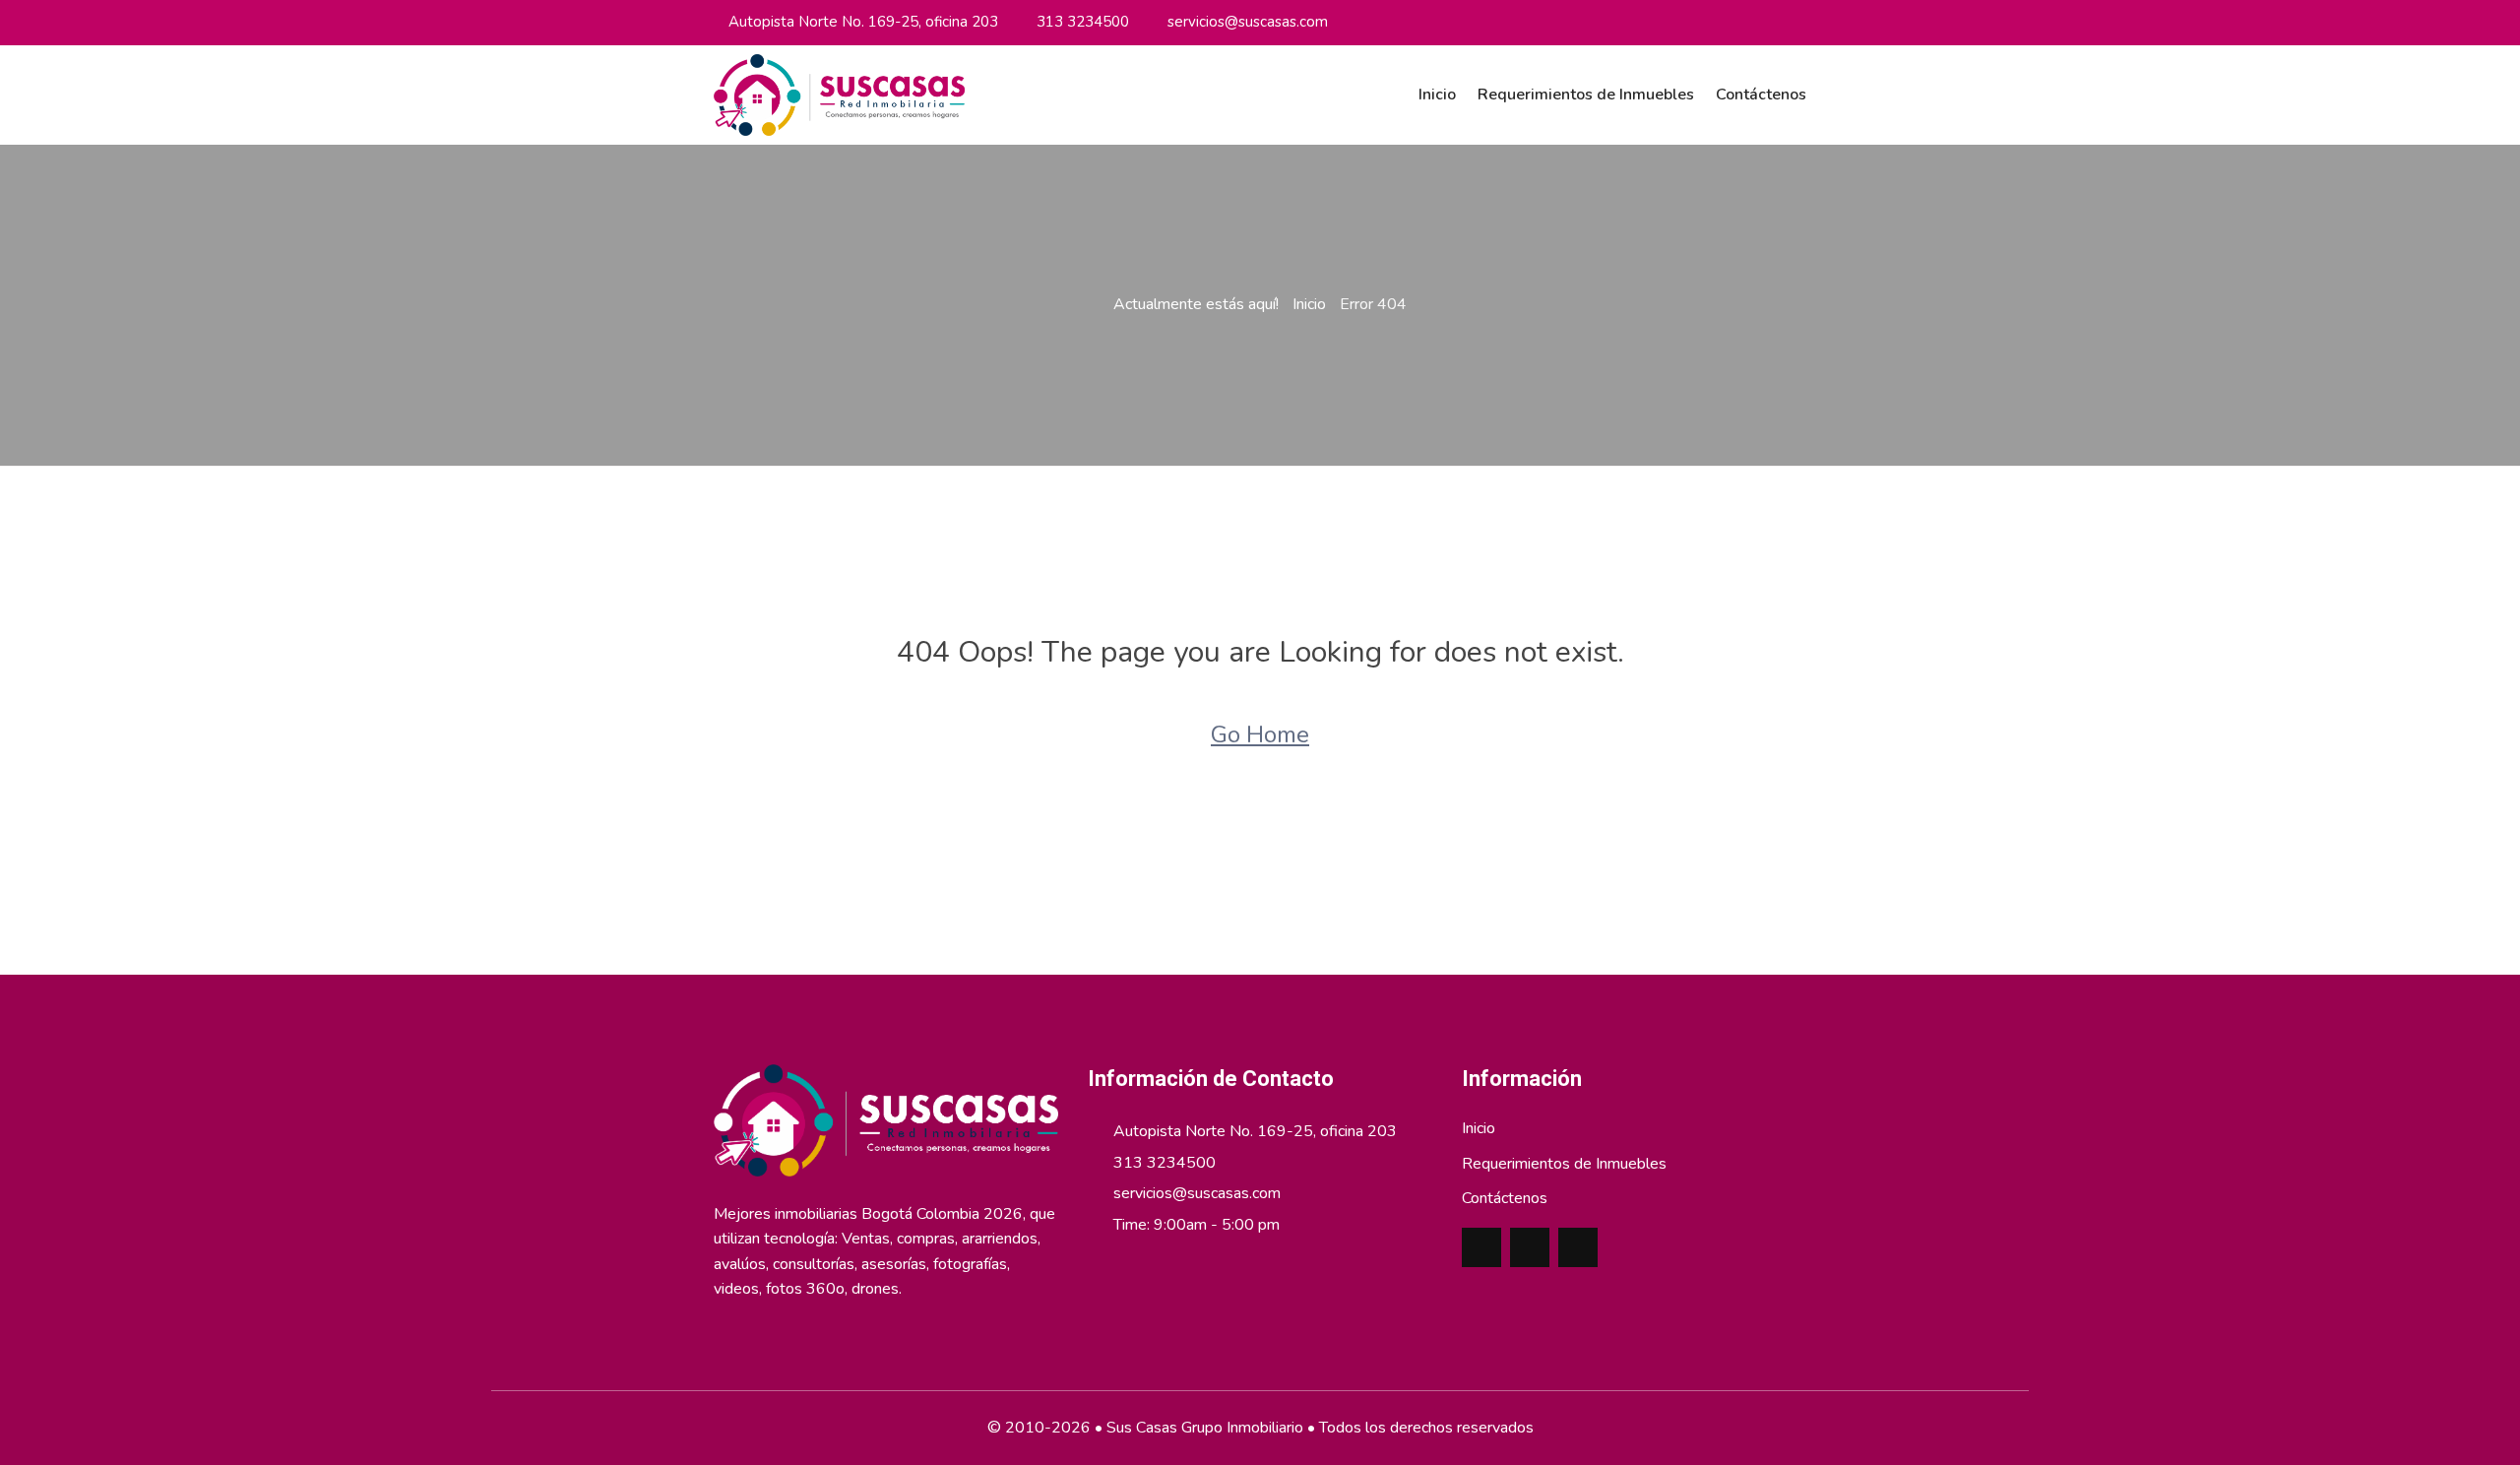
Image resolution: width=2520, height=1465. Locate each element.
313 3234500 (1083, 22)
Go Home (1260, 734)
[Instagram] (1721, 22)
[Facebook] (1694, 22)
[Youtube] (1800, 22)
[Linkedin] (1747, 22)
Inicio (1437, 95)
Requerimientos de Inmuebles (1586, 95)
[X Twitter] (1774, 22)
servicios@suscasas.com (1248, 22)
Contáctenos (1761, 95)
